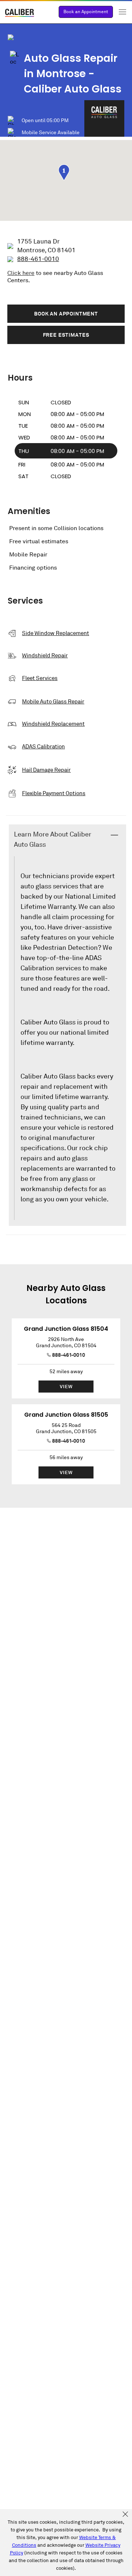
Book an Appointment (86, 12)
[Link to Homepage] (20, 14)
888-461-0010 (69, 1355)
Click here (21, 273)
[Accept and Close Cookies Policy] (125, 2515)
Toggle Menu (122, 12)
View (66, 1387)
